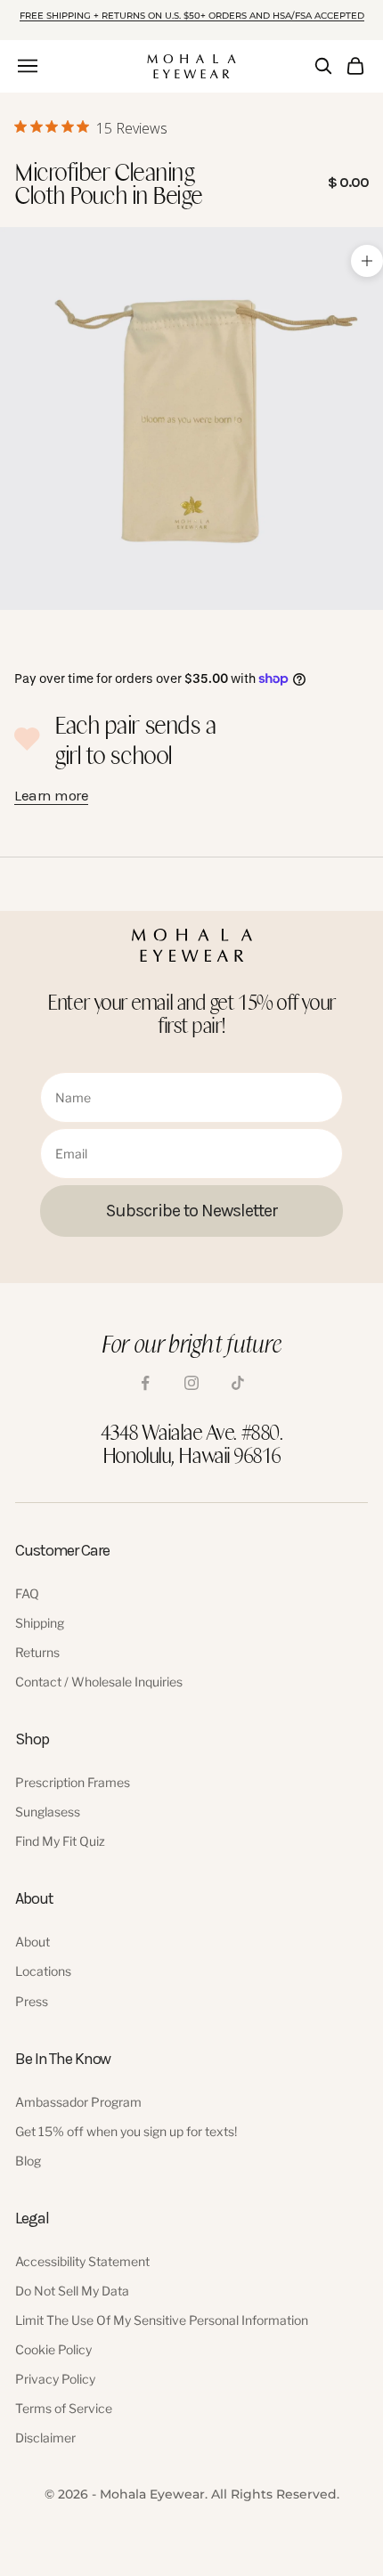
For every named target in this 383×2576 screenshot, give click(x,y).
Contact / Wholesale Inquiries (99, 1682)
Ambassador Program (78, 2102)
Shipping (40, 1623)
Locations (43, 1971)
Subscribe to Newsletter (192, 1211)
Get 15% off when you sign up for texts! (126, 2131)
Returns (37, 1652)
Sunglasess (48, 1812)
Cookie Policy (53, 2349)
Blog (28, 2161)
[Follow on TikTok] (238, 1383)
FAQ (27, 1593)
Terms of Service (64, 2408)
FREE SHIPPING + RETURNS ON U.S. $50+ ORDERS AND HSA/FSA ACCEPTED (192, 16)
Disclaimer (45, 2438)
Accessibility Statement (82, 2261)
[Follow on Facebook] (145, 1383)
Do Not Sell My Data (72, 2291)
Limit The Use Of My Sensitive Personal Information (162, 2320)
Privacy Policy (55, 2379)
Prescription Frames (73, 1782)
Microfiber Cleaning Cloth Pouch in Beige (108, 183)
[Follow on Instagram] (191, 1383)
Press (32, 2001)
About (33, 1942)
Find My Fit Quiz (60, 1841)
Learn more (51, 795)
